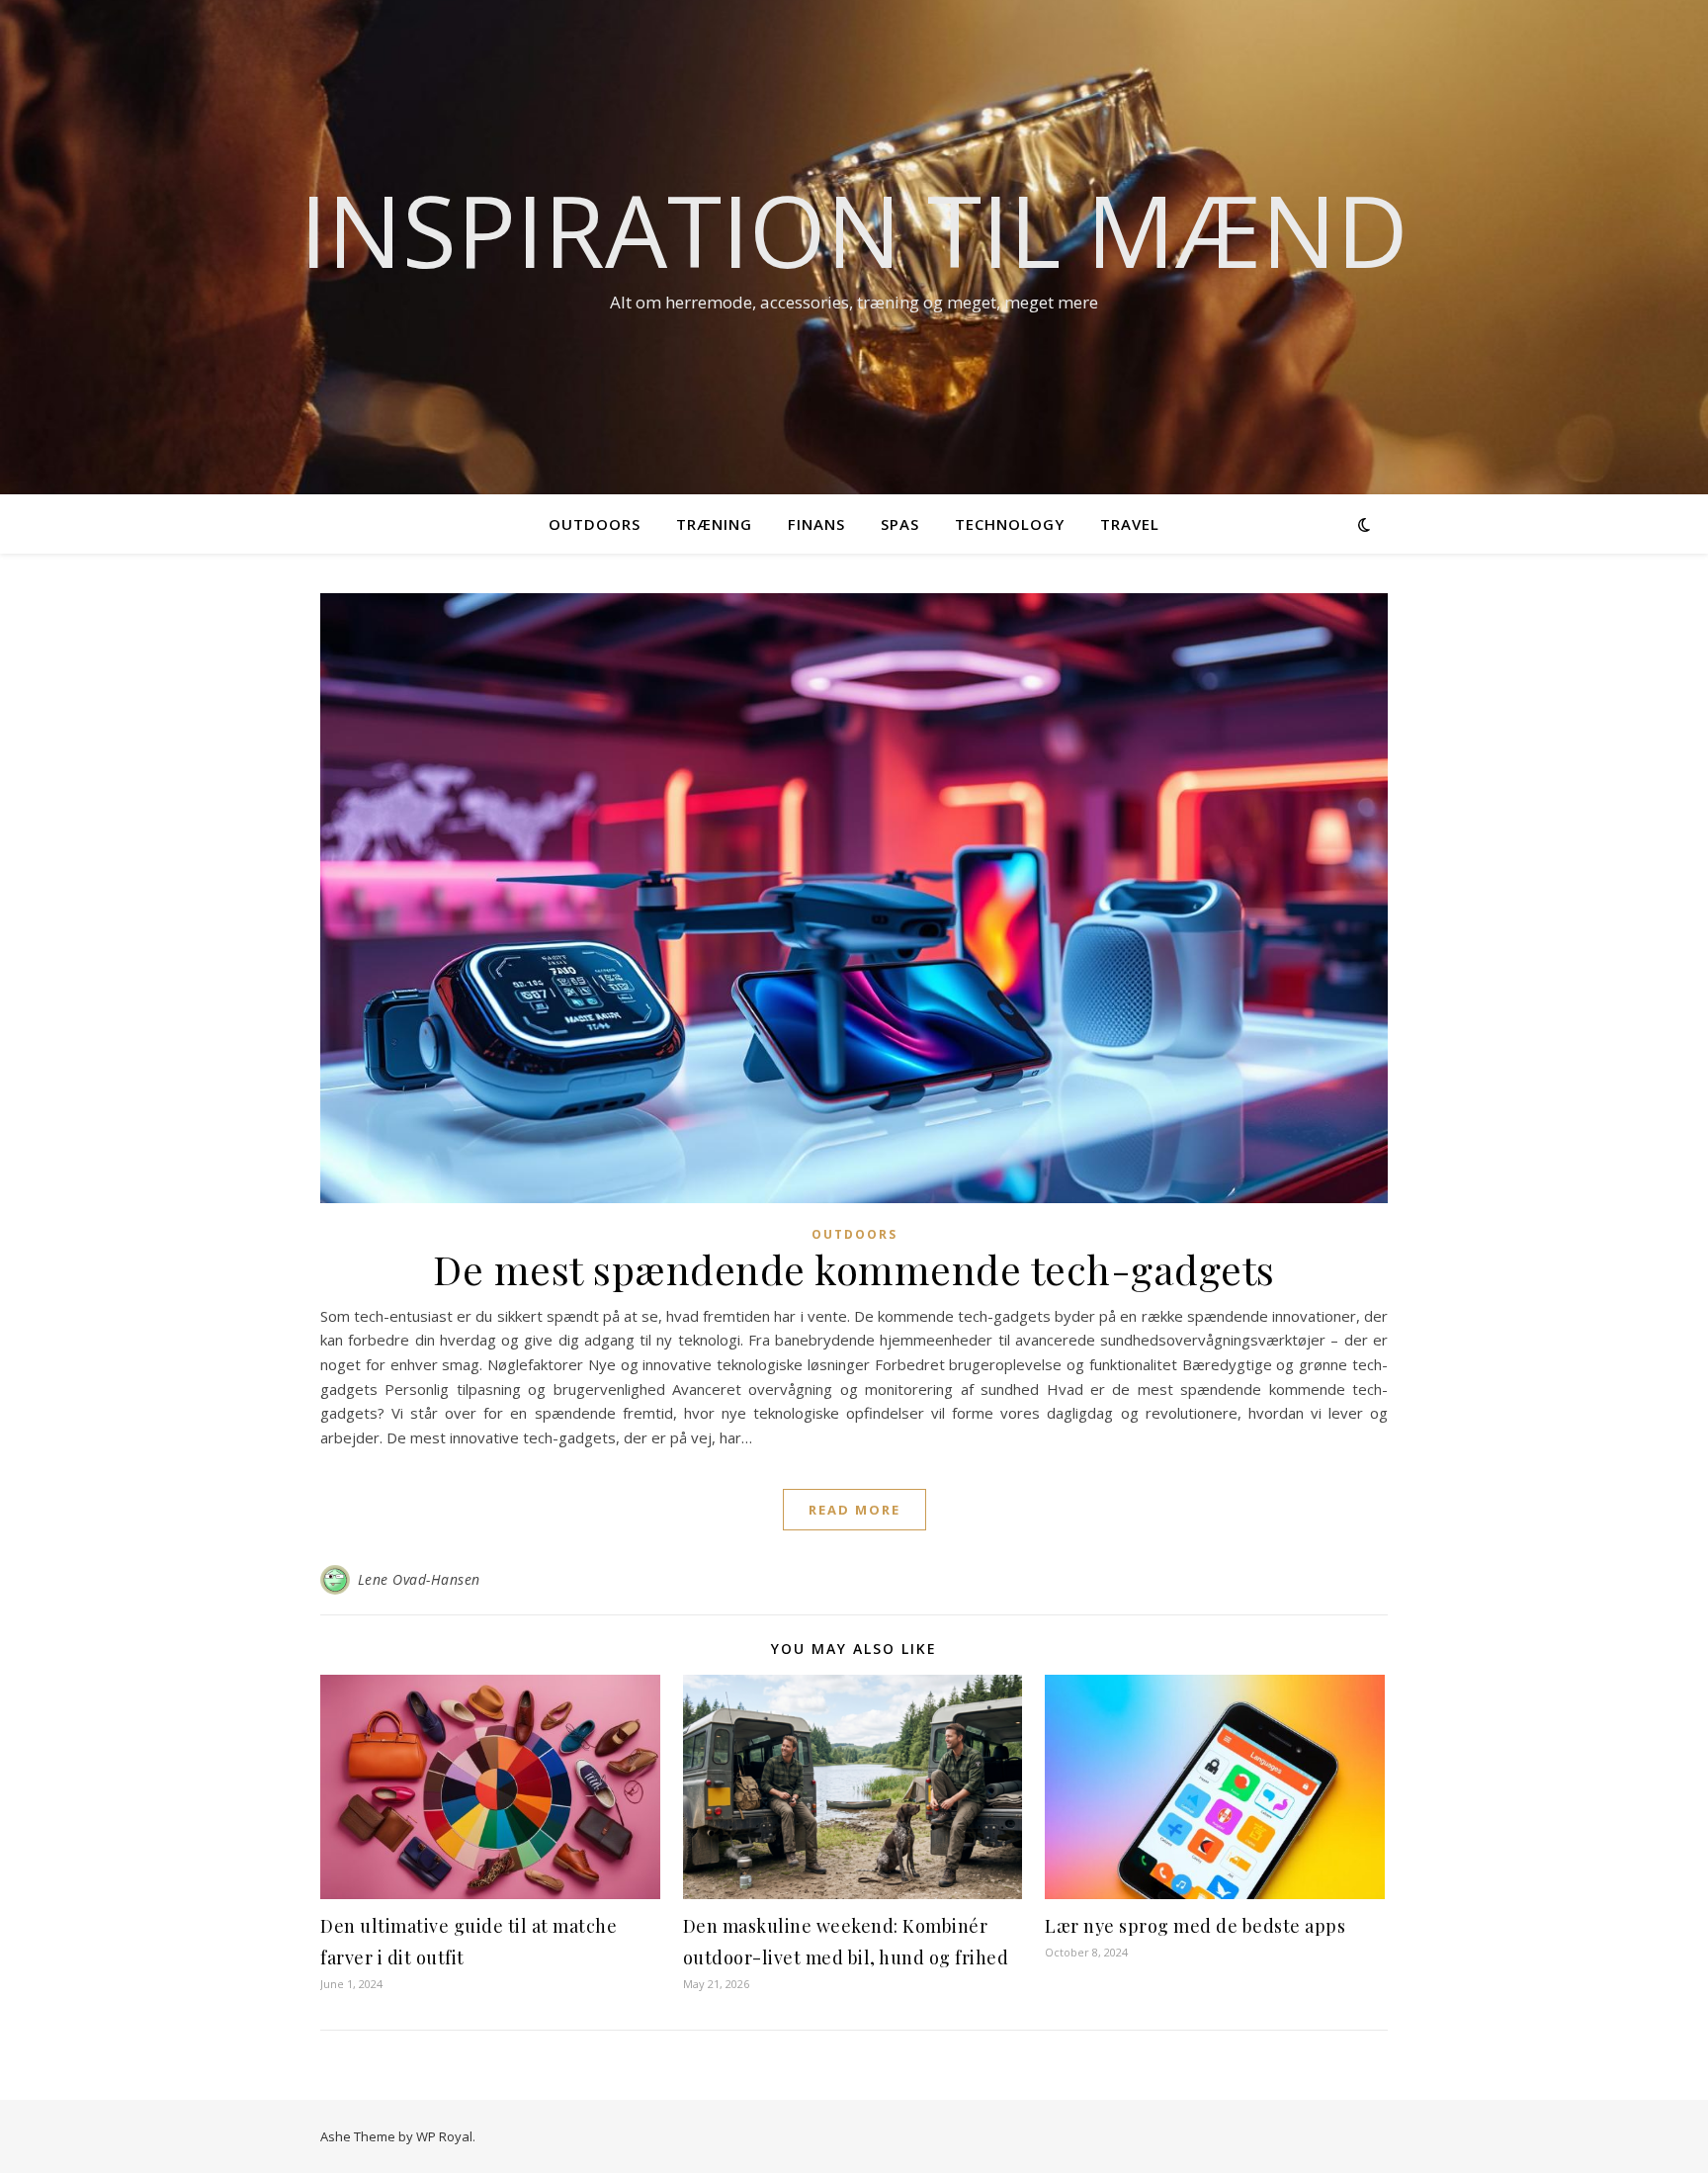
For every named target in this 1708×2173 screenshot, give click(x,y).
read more (854, 1510)
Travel (1130, 524)
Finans (816, 524)
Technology (1010, 524)
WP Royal (444, 2136)
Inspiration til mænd (854, 229)
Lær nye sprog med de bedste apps (1195, 1926)
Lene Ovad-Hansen (419, 1579)
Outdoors (595, 524)
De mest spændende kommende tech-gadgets (854, 1269)
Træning (714, 524)
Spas (900, 524)
